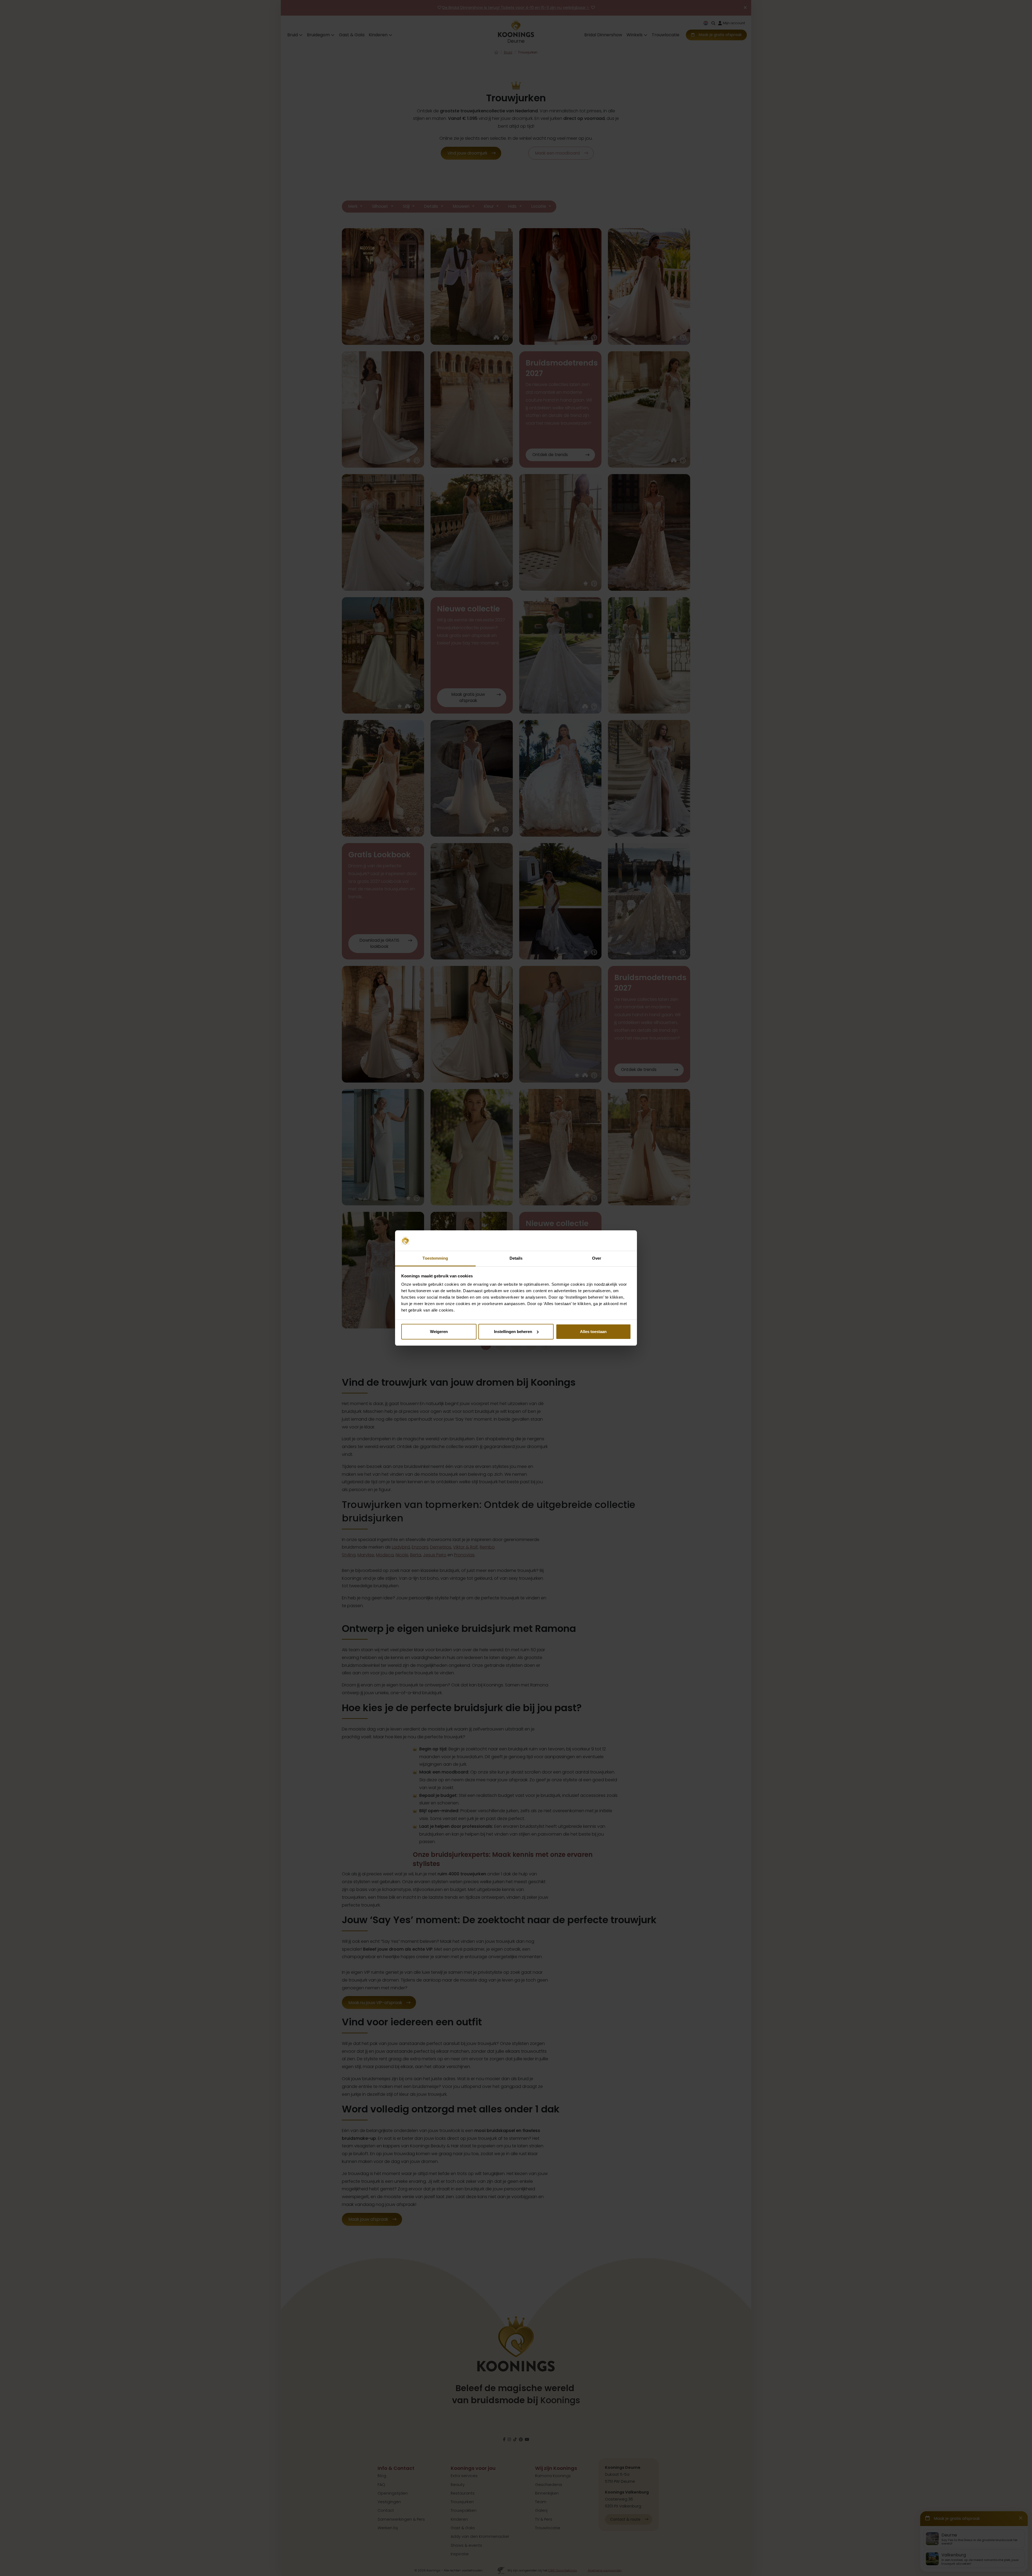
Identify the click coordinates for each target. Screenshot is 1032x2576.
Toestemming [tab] (435, 1258)
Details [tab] (516, 1258)
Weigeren (439, 1332)
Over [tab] (597, 1258)
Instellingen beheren (513, 1332)
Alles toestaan (593, 1332)
